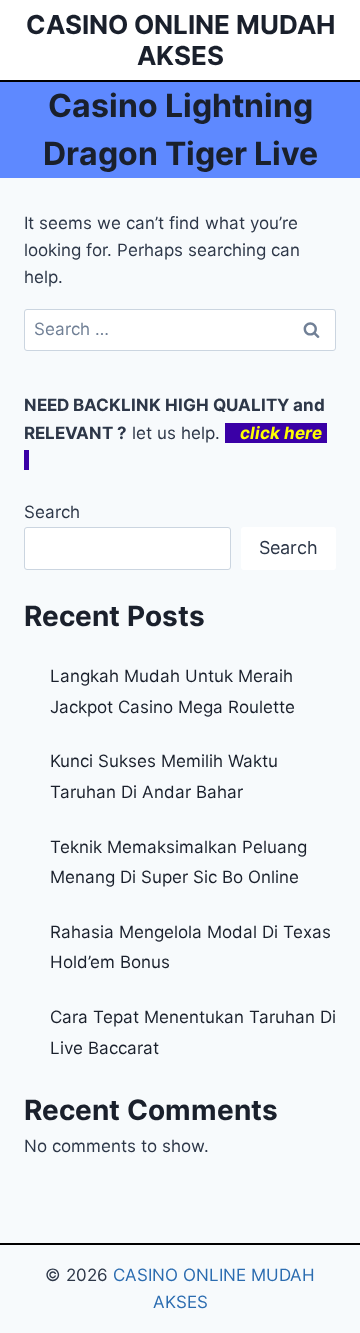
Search (52, 512)
